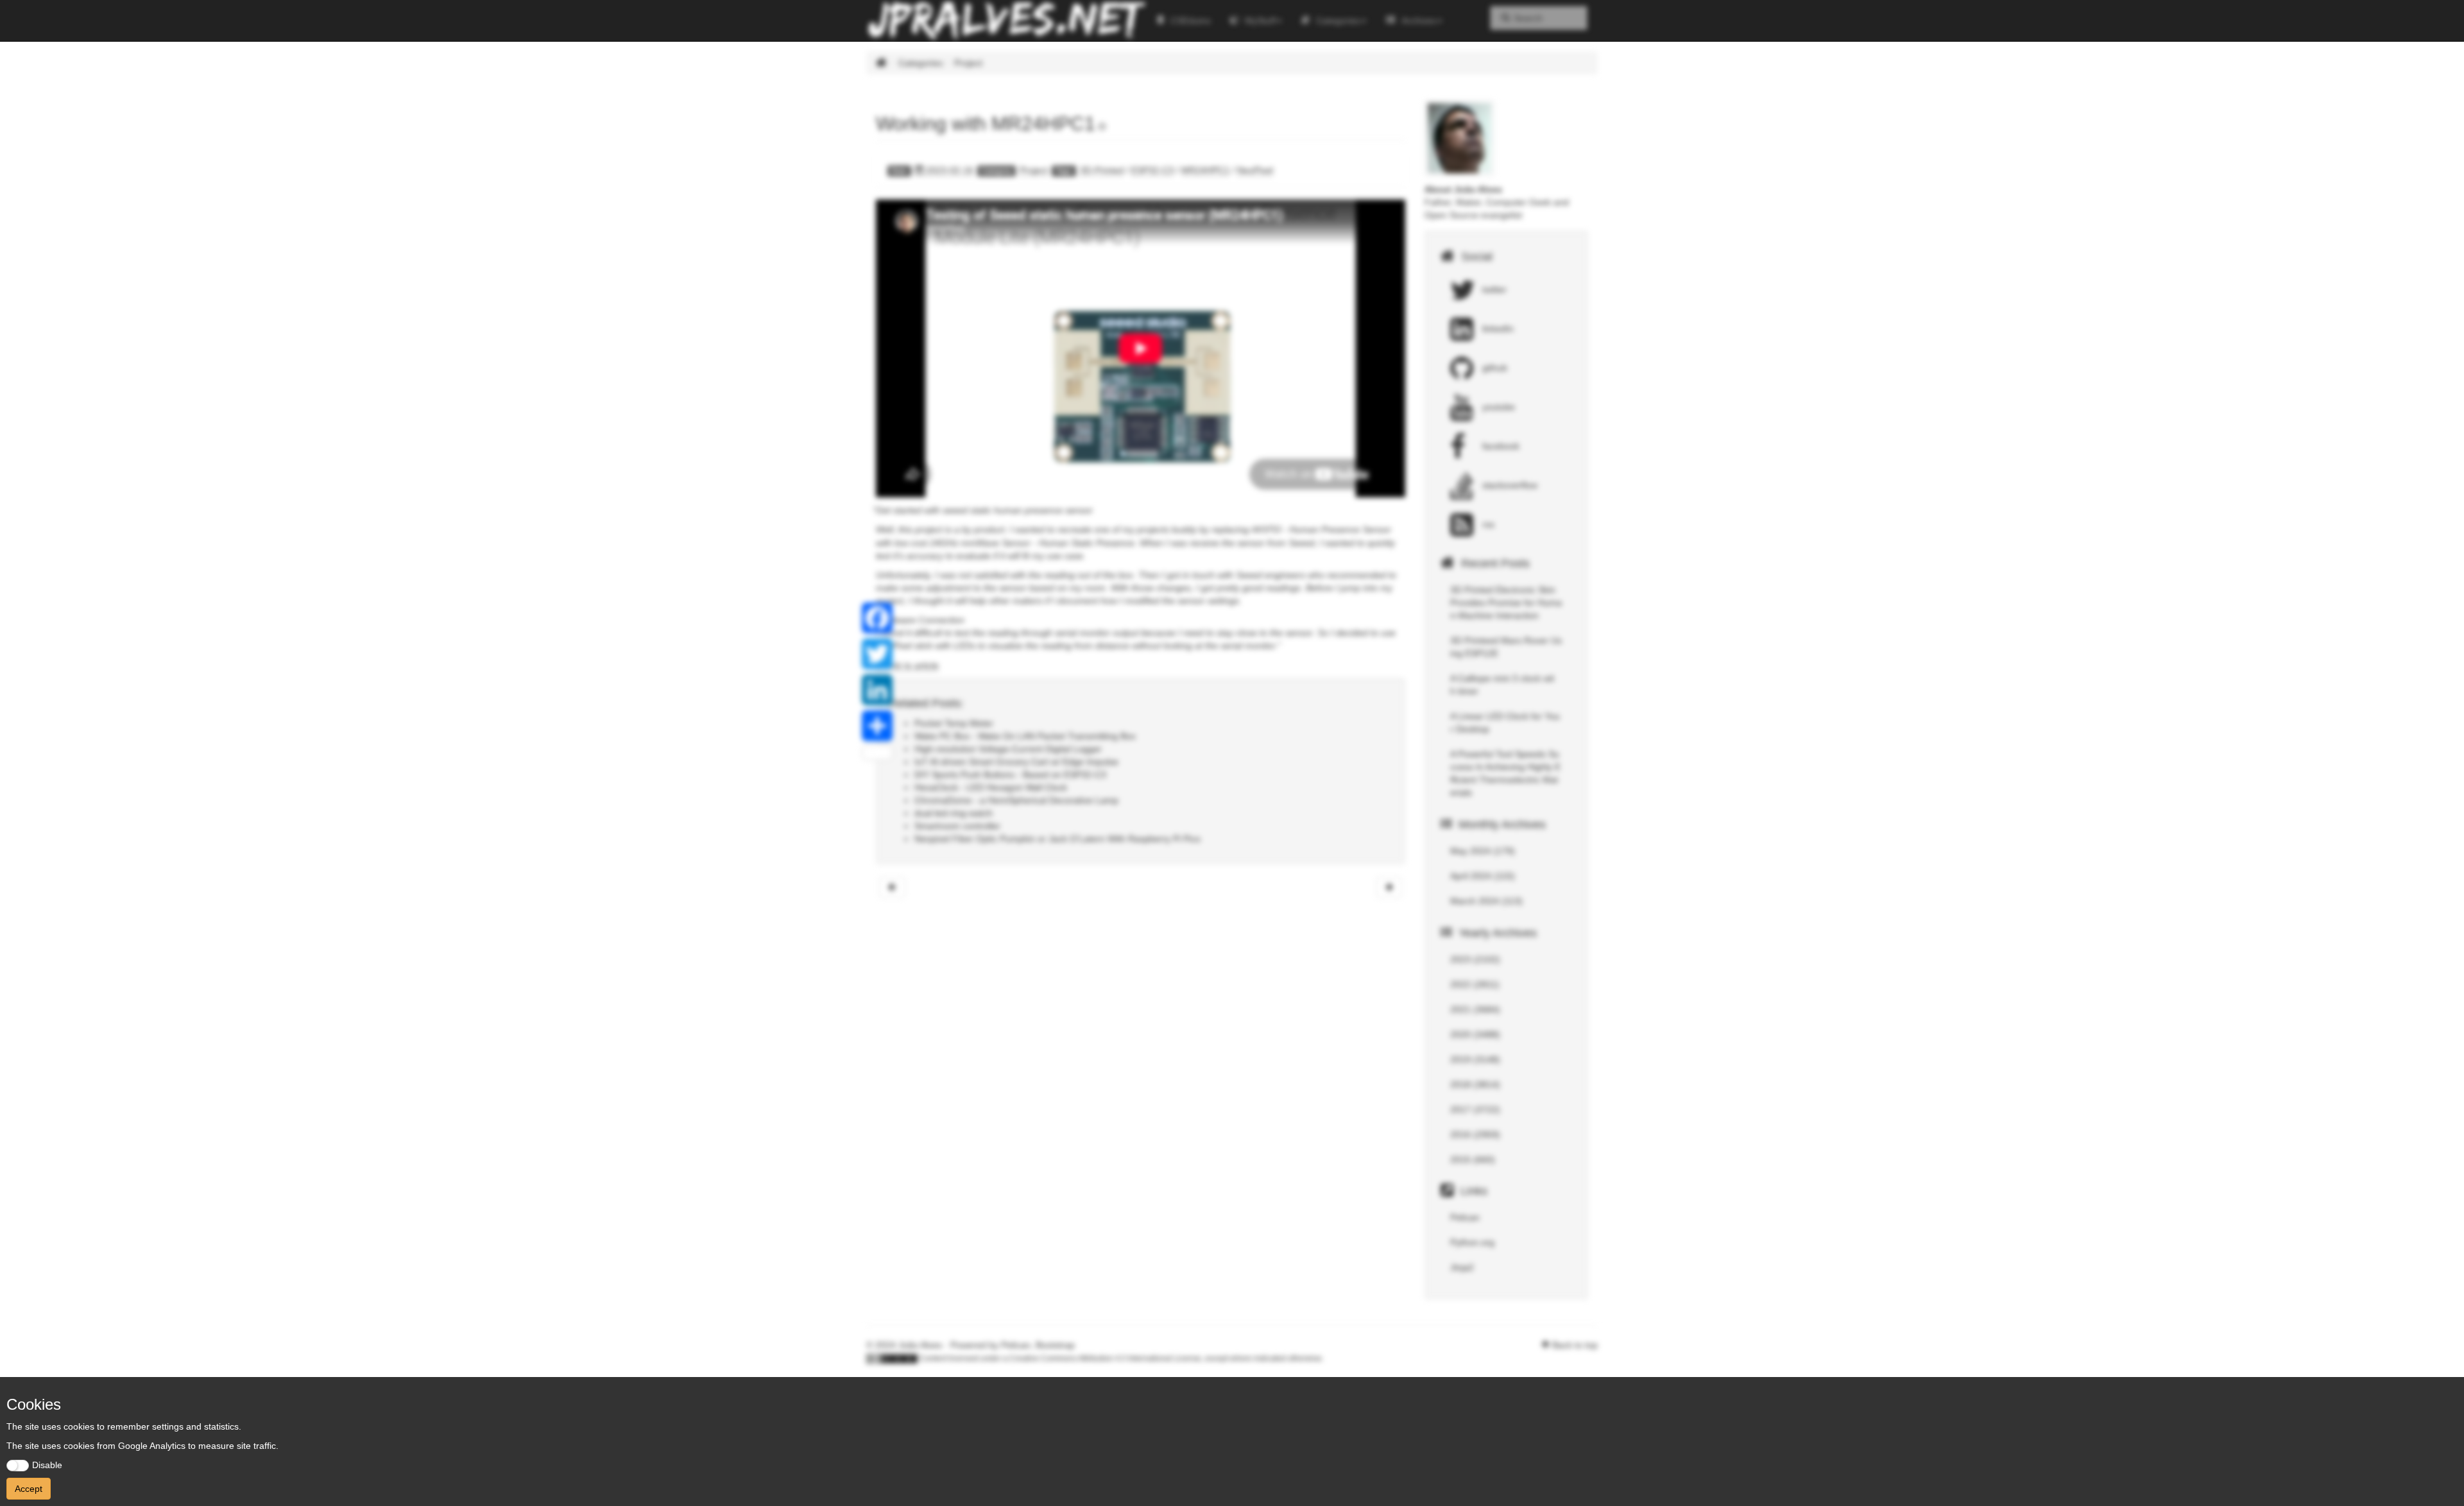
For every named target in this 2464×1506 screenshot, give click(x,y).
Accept (29, 1489)
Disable (47, 1465)
